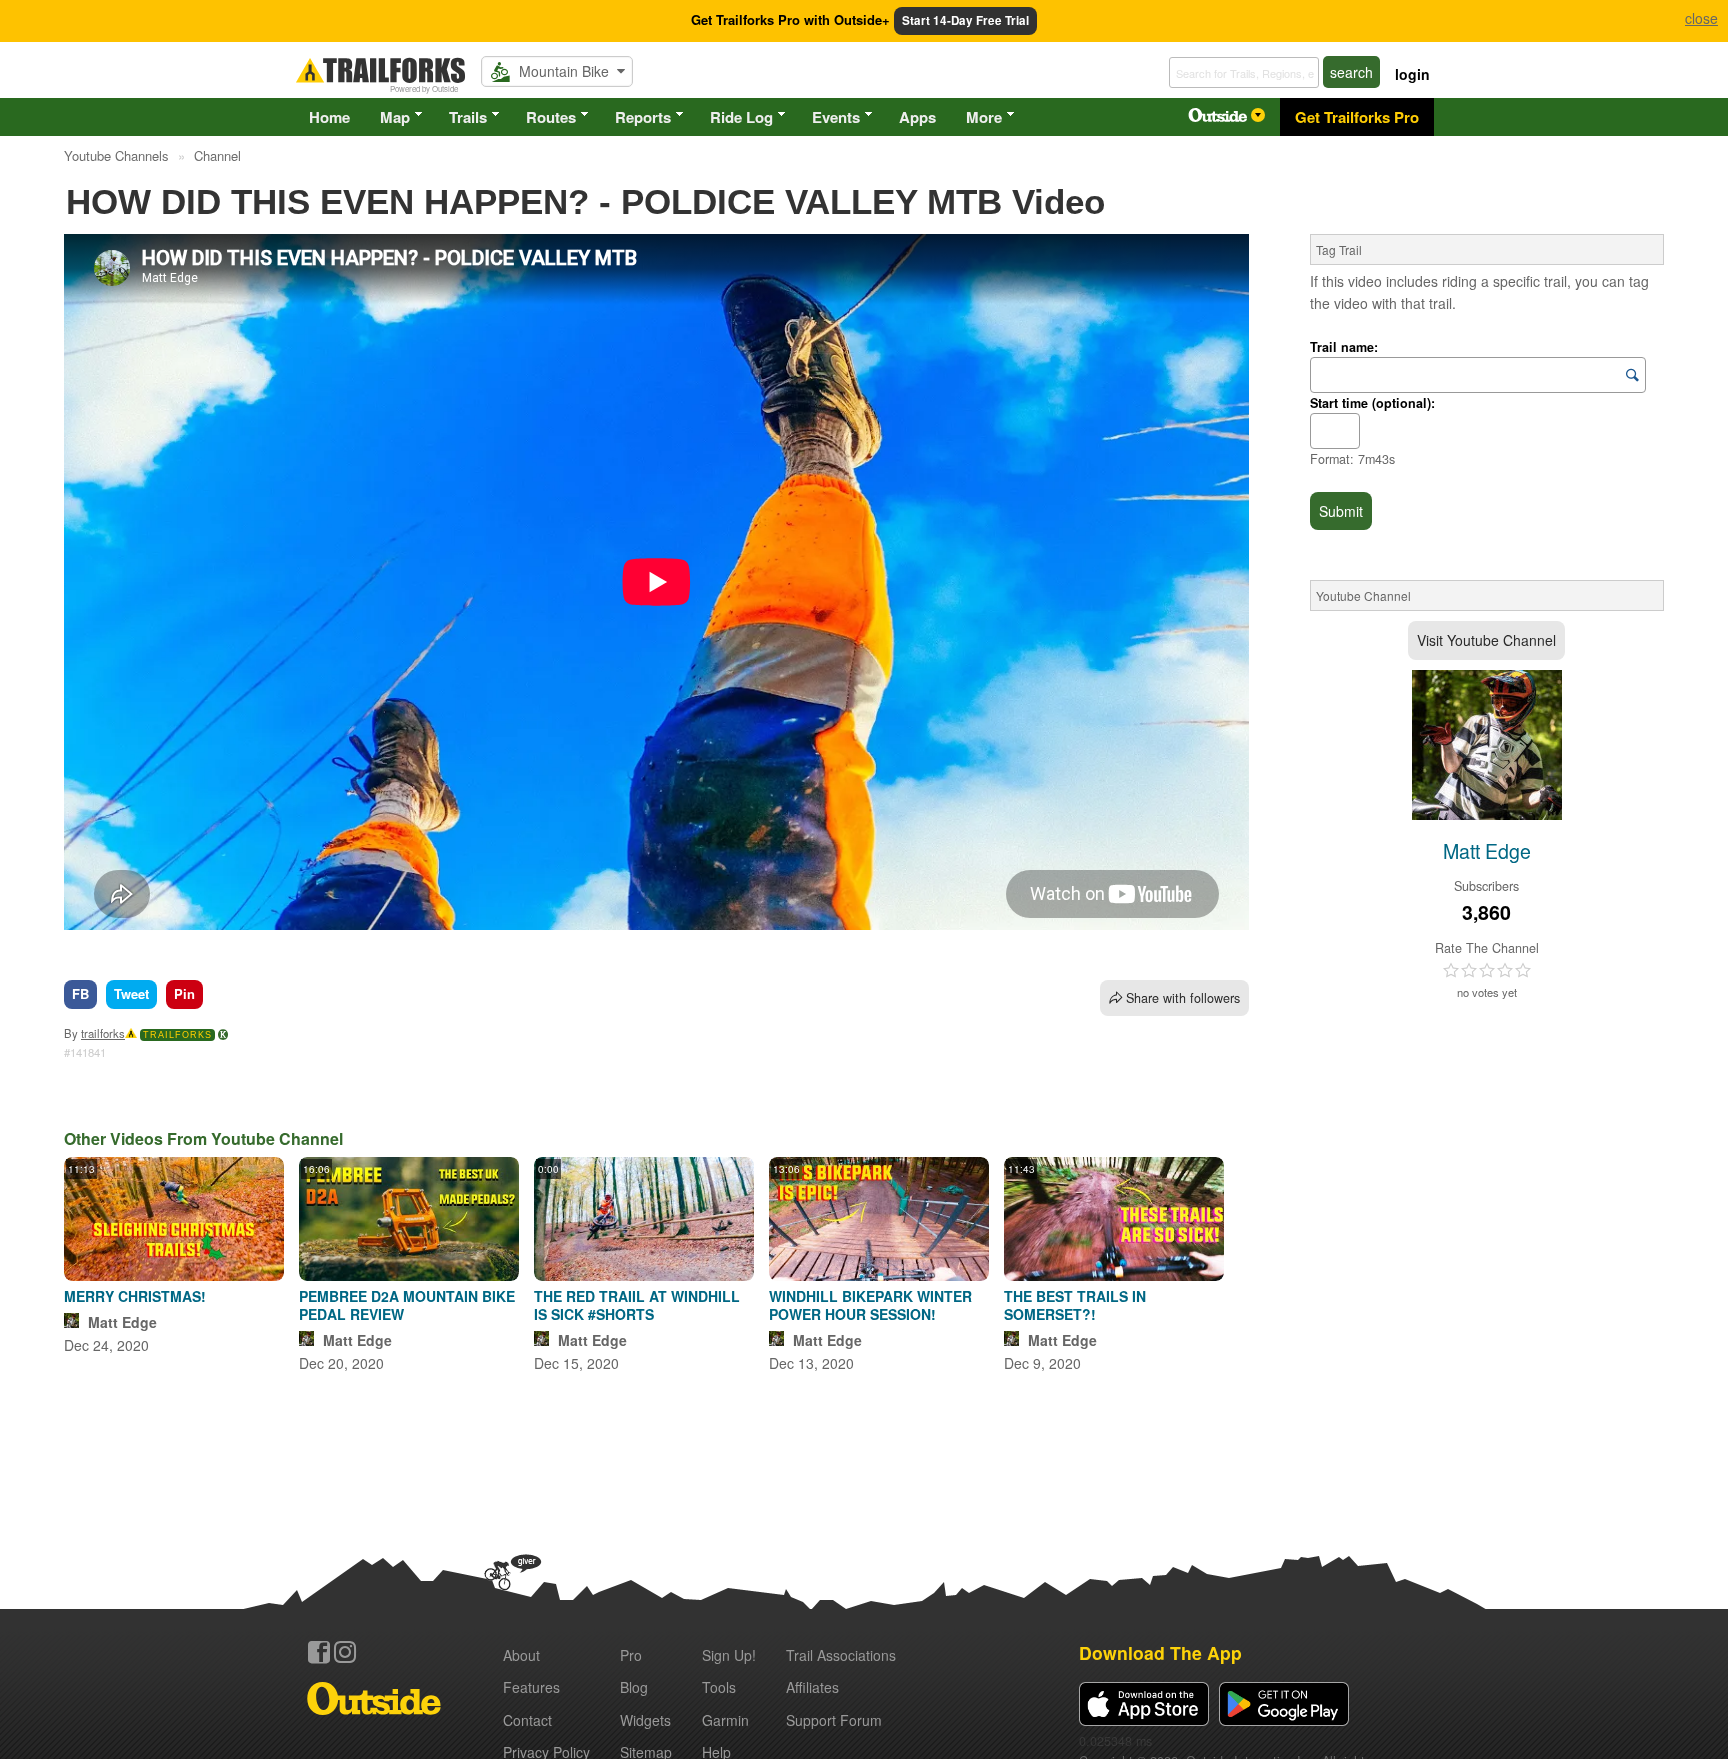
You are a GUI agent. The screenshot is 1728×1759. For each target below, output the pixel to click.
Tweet (131, 993)
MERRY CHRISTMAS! (135, 1296)
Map (395, 117)
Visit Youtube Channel (1486, 640)
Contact (527, 1720)
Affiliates (812, 1687)
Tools (719, 1687)
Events (836, 117)
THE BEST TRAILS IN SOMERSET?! (1075, 1305)
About (521, 1655)
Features (531, 1687)
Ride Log (741, 117)
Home (329, 117)
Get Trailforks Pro (1357, 117)
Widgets (645, 1720)
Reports (643, 117)
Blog (634, 1687)
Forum (834, 1720)
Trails (468, 117)
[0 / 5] (1487, 971)
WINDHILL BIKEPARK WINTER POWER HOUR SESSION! (870, 1305)
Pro (631, 1655)
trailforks (103, 1033)
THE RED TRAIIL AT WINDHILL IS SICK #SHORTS (637, 1305)
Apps (917, 117)
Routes (551, 117)
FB (80, 993)
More (984, 117)
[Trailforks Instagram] (345, 1652)
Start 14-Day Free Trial (965, 20)
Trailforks (177, 1035)
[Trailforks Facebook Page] (319, 1652)
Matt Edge (122, 1322)
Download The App (1160, 1652)
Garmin (725, 1720)
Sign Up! (729, 1655)
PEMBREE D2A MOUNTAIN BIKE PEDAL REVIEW (407, 1305)
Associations (841, 1655)
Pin (184, 993)
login (1412, 74)
